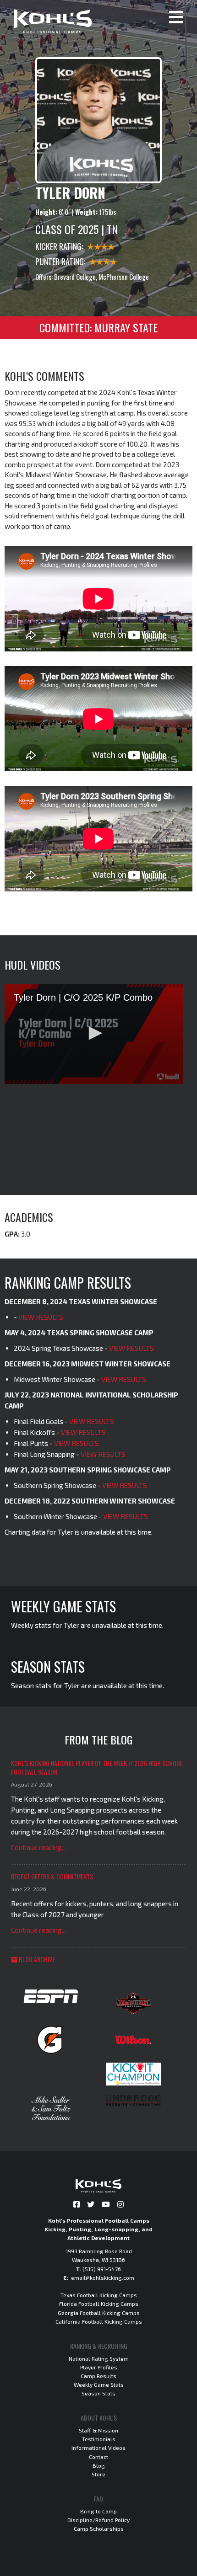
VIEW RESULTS (41, 1317)
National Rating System (99, 2358)
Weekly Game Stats (99, 2384)
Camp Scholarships (99, 2528)
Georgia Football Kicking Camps (99, 2313)
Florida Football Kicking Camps (99, 2304)
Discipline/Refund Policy (98, 2520)
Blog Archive (36, 1959)
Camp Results (98, 2376)
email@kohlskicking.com (103, 2277)
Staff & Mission (98, 2430)
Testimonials (99, 2439)
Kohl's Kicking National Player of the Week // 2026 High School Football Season (97, 1768)
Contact (98, 2457)
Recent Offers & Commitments (52, 1876)
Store (98, 2474)
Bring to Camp (98, 2511)
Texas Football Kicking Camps (99, 2295)
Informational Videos (98, 2448)
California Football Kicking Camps (99, 2321)
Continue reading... (38, 1847)
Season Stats (98, 2393)
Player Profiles (99, 2367)
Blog (99, 2465)
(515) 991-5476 (102, 2269)
